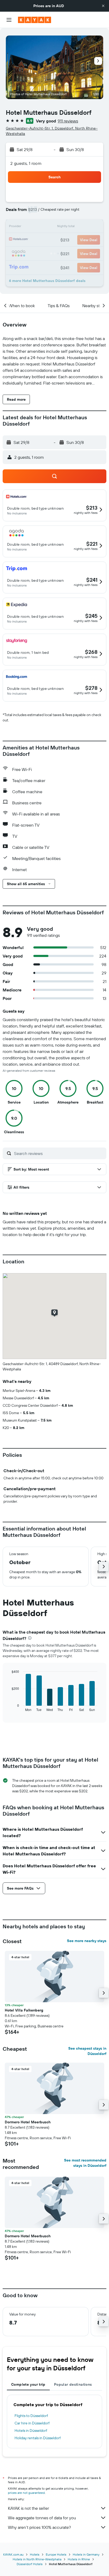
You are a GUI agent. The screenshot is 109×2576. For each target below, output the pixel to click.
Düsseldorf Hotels (30, 2564)
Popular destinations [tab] (73, 2384)
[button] (103, 6)
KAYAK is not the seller (28, 2508)
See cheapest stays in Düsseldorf (87, 2051)
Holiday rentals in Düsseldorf (38, 2438)
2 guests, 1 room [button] (26, 163)
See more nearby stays (87, 1941)
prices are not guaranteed (26, 2493)
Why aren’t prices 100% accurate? (39, 2527)
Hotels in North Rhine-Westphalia (37, 2559)
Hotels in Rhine (79, 2559)
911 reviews (68, 121)
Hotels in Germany (86, 2554)
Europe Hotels (56, 2554)
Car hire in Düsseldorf (32, 2423)
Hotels (35, 2554)
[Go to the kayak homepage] (35, 20)
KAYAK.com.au (13, 2554)
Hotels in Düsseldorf (31, 2431)
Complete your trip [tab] (28, 2384)
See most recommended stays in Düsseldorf (85, 2163)
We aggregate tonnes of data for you (42, 2518)
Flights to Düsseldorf (31, 2416)
